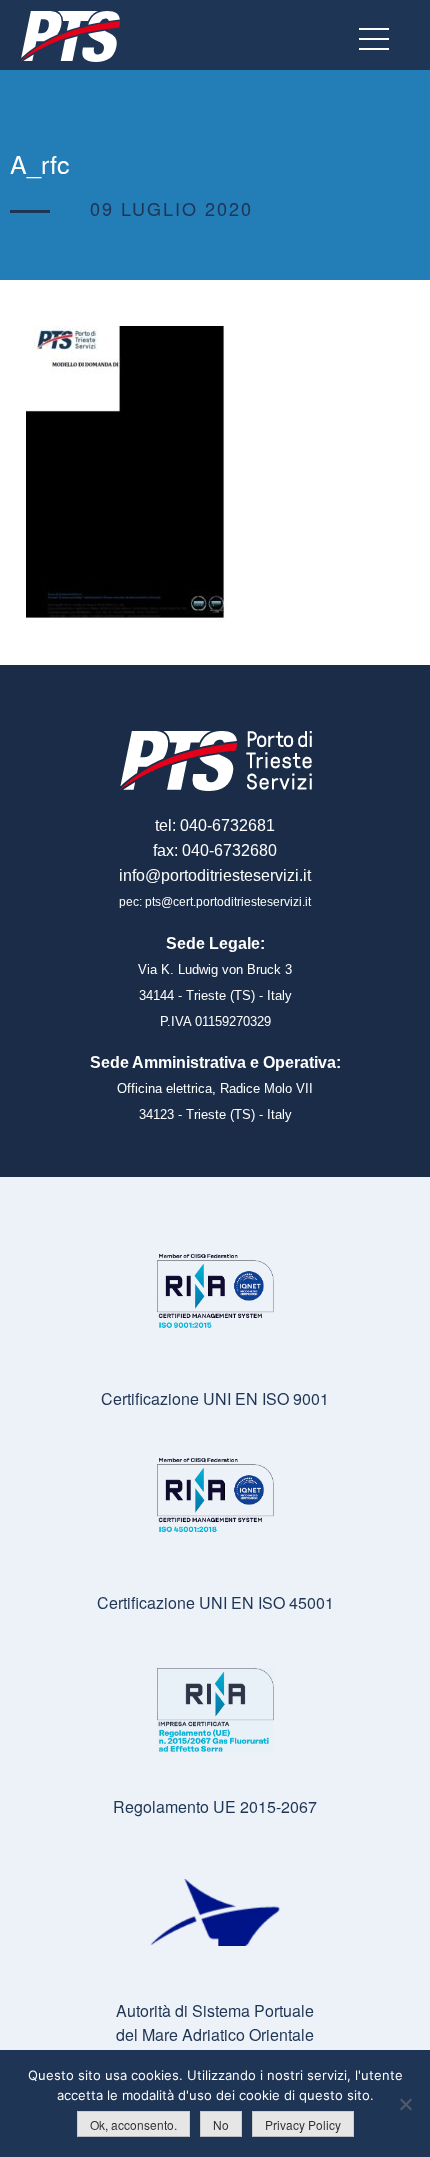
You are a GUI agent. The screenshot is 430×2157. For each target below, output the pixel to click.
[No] (405, 2104)
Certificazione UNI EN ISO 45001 (215, 1602)
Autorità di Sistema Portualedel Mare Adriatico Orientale (215, 2022)
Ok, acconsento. (133, 2124)
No (221, 2124)
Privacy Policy (303, 2124)
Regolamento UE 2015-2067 (215, 1806)
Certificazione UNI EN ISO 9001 (215, 1398)
